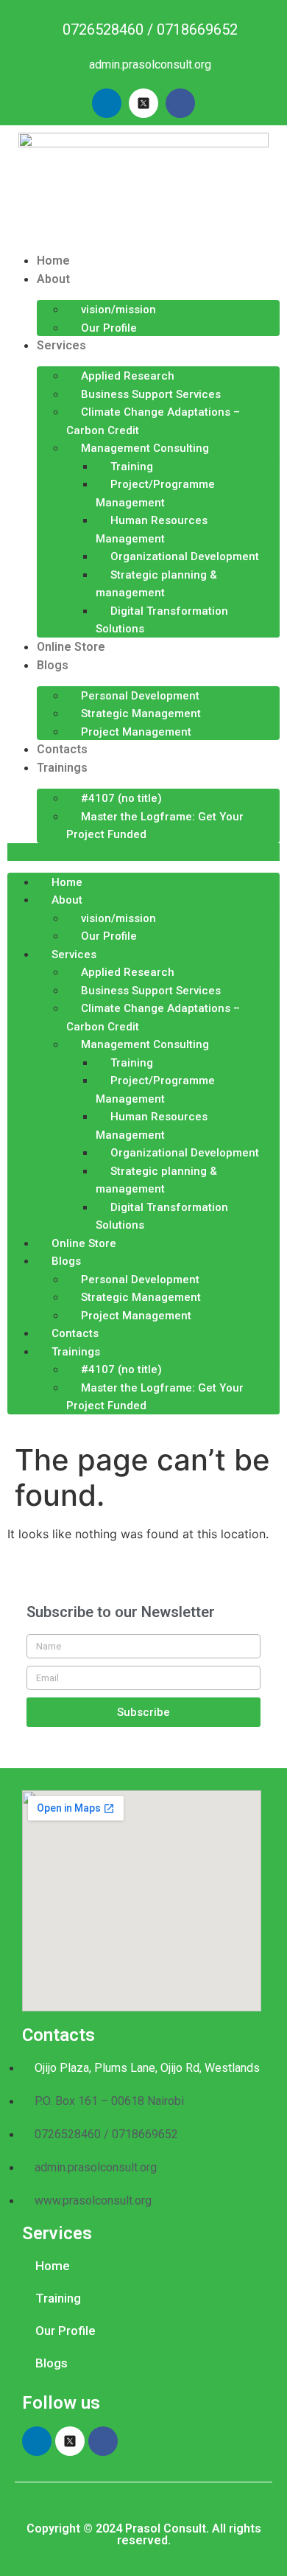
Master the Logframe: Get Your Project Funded (155, 826)
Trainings (62, 768)
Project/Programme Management (155, 493)
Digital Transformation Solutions (162, 620)
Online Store (71, 647)
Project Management (136, 732)
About (53, 279)
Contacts (62, 749)
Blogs (53, 665)
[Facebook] (180, 103)
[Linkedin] (107, 103)
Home (53, 261)
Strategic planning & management (156, 584)
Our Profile (109, 328)
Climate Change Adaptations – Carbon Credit (153, 421)
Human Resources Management (152, 530)
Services (61, 345)
